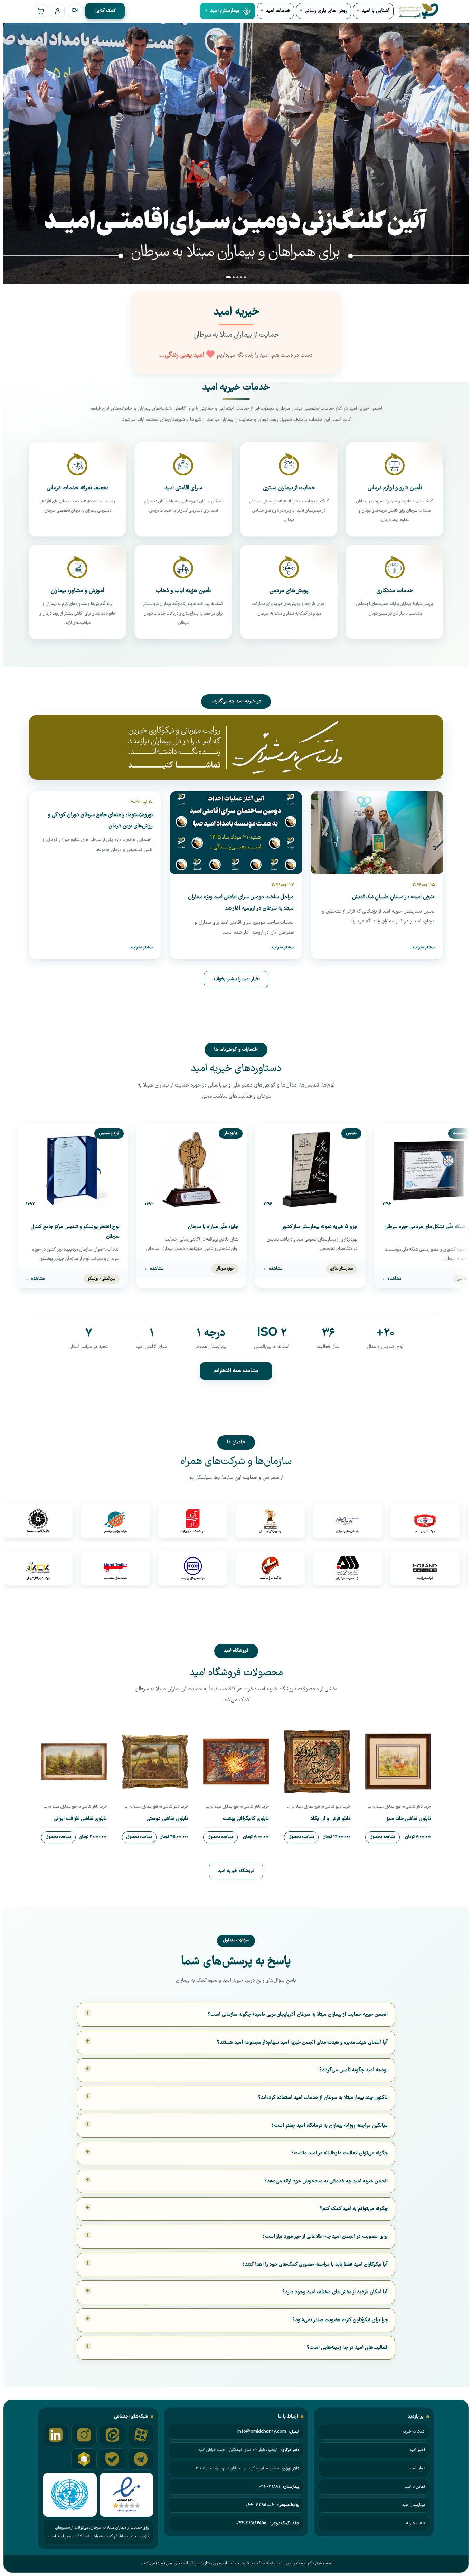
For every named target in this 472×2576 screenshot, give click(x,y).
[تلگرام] (141, 2459)
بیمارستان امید (413, 2505)
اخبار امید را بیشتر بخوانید (236, 979)
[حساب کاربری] (58, 11)
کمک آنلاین (105, 11)
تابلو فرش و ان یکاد (330, 1819)
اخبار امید (417, 2450)
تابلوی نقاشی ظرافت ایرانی (80, 1819)
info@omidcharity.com (262, 2432)
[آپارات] (141, 2435)
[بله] (112, 2459)
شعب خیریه (416, 2523)
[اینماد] (126, 2495)
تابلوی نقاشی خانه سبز (408, 1819)
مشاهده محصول (383, 1837)
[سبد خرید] (40, 11)
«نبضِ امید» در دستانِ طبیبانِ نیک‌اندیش (393, 897)
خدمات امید (278, 11)
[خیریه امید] (418, 11)
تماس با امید (415, 2487)
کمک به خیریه (414, 2432)
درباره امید (417, 2468)
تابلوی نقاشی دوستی (167, 1819)
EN (75, 11)
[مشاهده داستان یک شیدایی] (236, 747)
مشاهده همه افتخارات (236, 1371)
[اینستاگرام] (84, 2435)
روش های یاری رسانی (326, 11)
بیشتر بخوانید (423, 948)
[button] (228, 277)
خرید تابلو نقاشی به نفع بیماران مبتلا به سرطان (398, 1807)
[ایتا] (112, 2435)
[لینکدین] (56, 2435)
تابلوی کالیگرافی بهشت (246, 1819)
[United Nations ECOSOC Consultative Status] (70, 2495)
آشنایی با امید (376, 11)
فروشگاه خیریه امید (236, 1871)
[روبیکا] (84, 2459)
